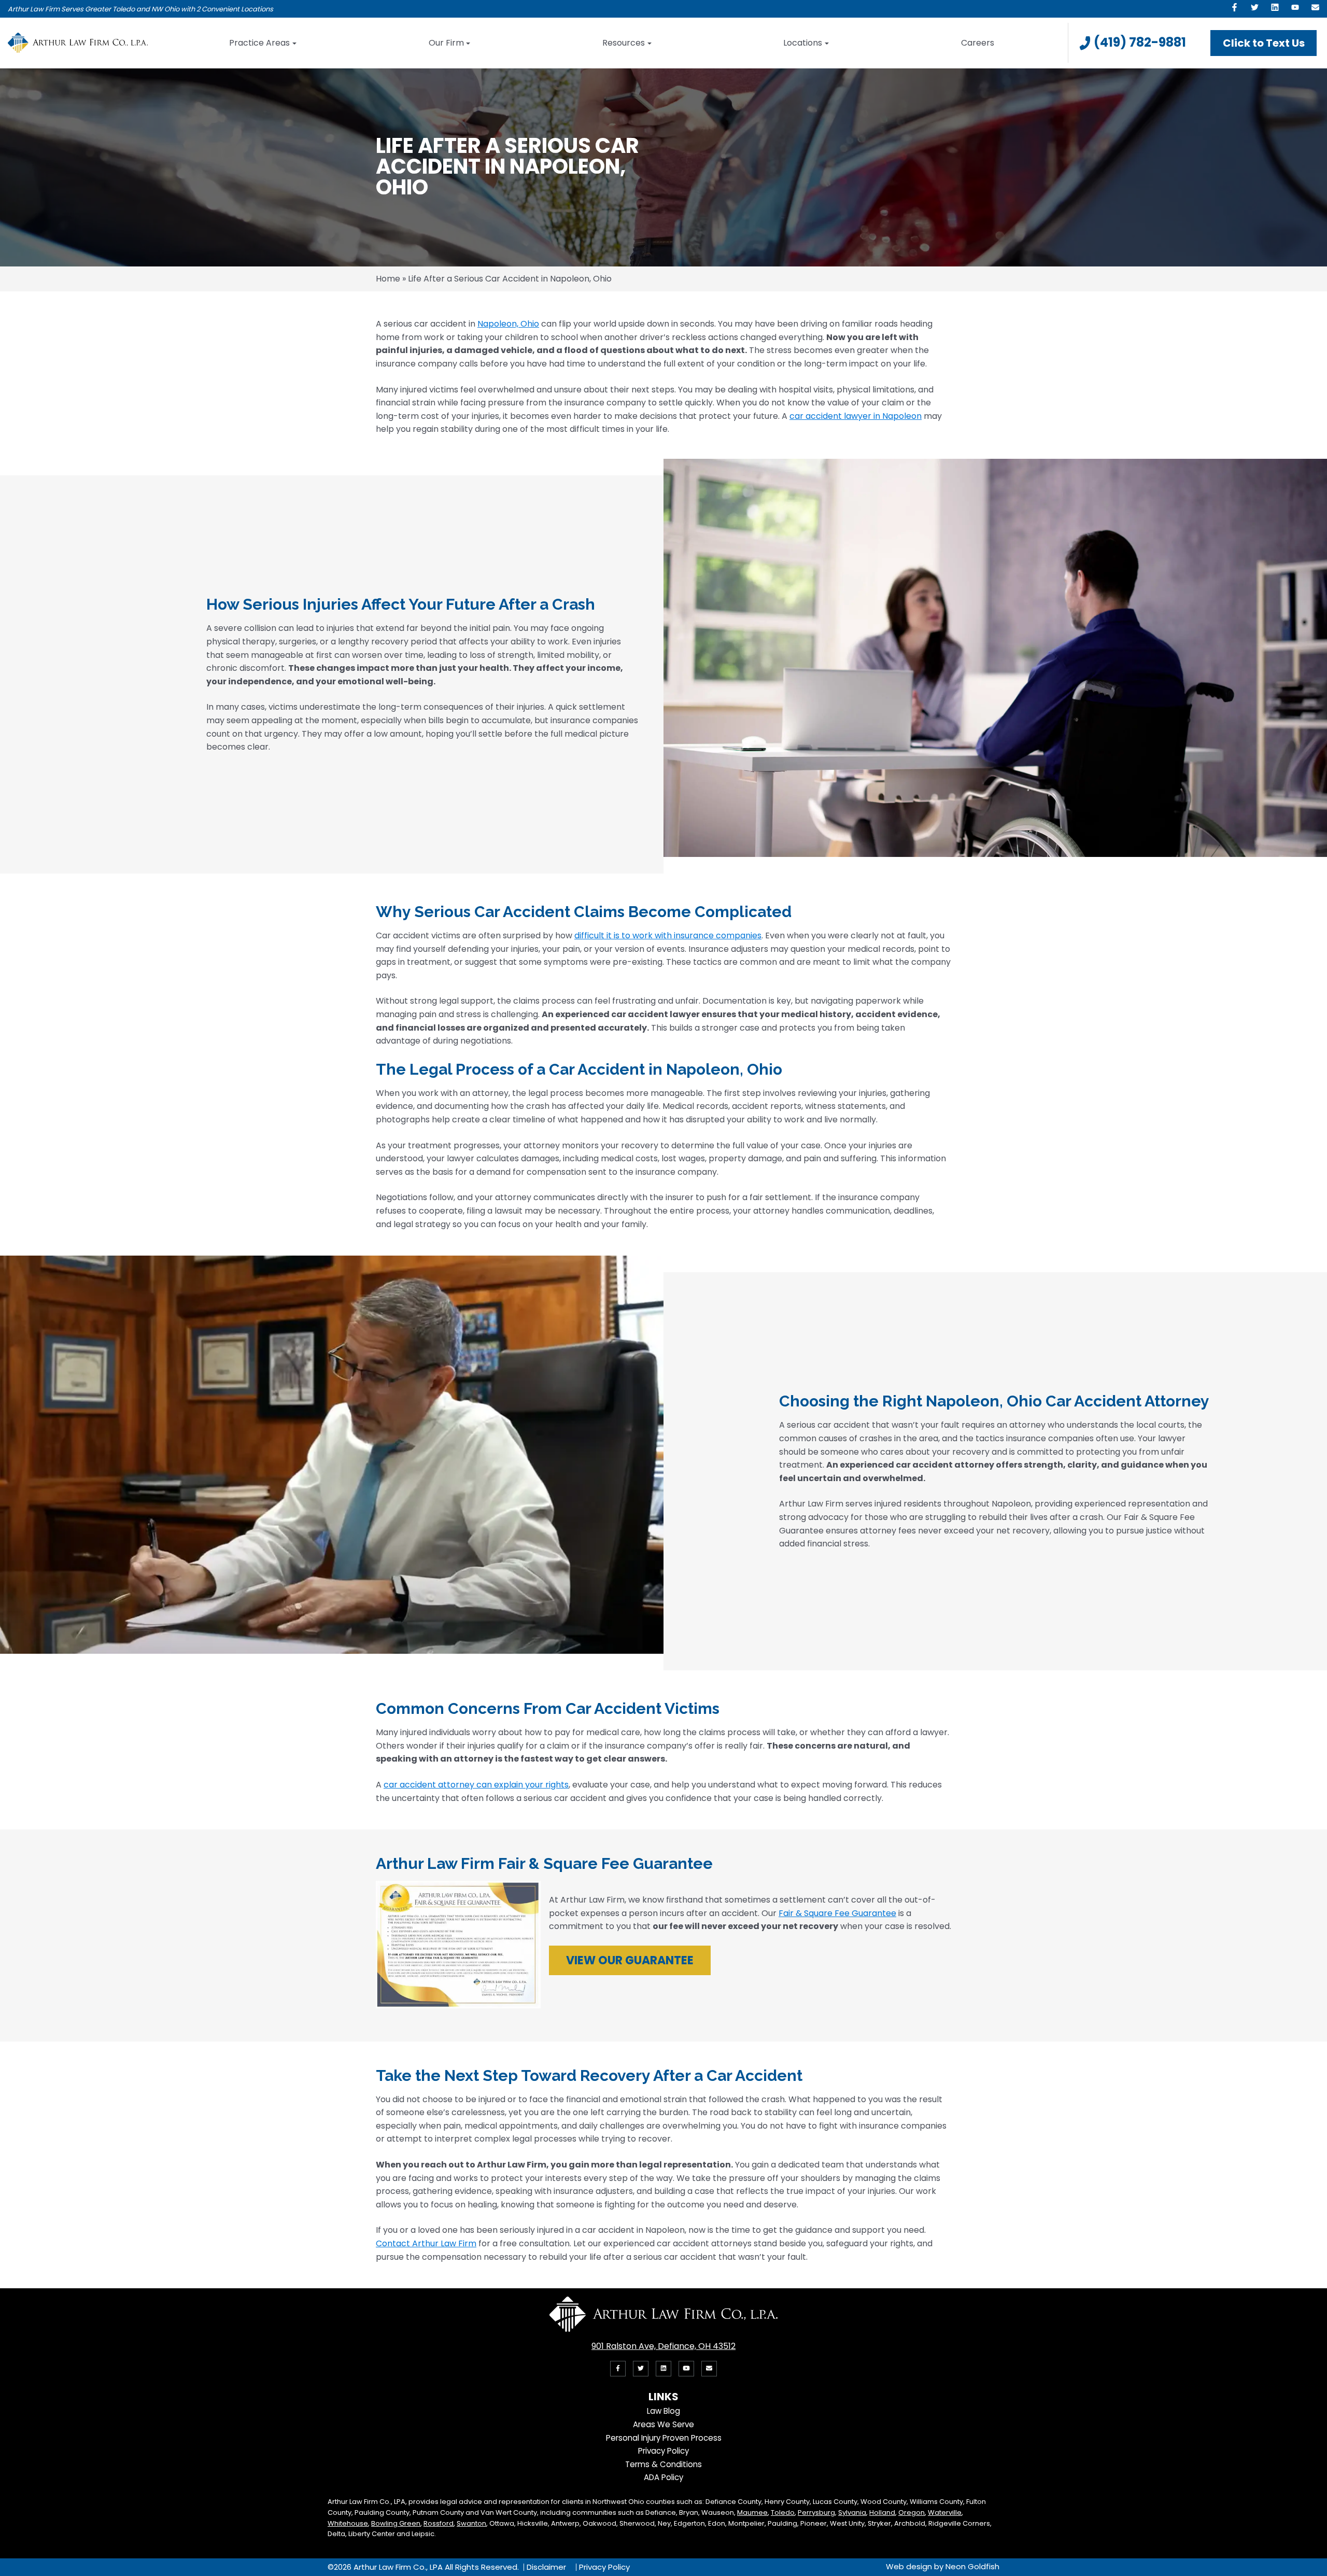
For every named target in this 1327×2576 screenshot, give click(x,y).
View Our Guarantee (630, 1960)
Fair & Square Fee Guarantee (837, 1913)
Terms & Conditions (663, 2464)
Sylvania (852, 2512)
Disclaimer (546, 2567)
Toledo (783, 2512)
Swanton (471, 2523)
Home (388, 279)
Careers (978, 43)
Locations (803, 43)
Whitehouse (348, 2523)
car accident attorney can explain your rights (476, 1785)
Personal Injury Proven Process (664, 2438)
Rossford (439, 2523)
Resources (624, 43)
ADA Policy (663, 2477)
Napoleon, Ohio (508, 324)
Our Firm (446, 43)
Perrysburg (816, 2512)
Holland (882, 2512)
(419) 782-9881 (1140, 42)
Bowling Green (396, 2523)
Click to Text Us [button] (1264, 43)
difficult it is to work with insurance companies (668, 935)
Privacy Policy (663, 2451)
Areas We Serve (663, 2424)
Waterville (945, 2512)
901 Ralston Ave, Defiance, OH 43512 (663, 2346)
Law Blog (663, 2411)
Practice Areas (259, 43)
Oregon (912, 2512)
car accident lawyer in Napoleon (856, 416)
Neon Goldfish (972, 2566)
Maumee (752, 2512)
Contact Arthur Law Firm (426, 2243)
